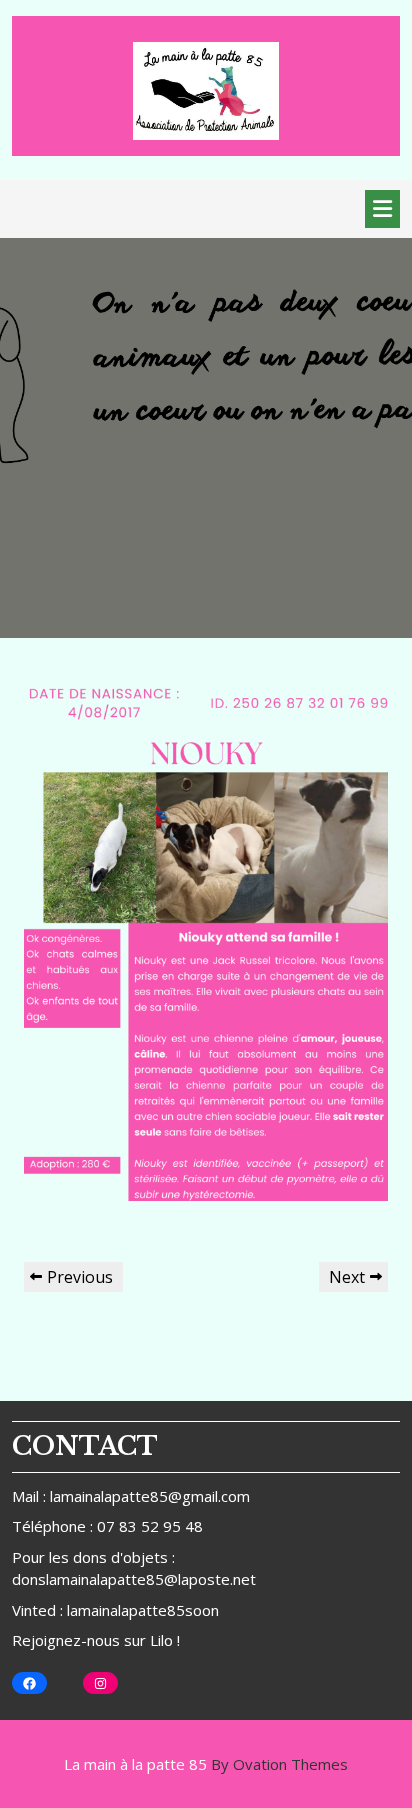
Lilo (161, 1640)
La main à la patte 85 (206, 1764)
